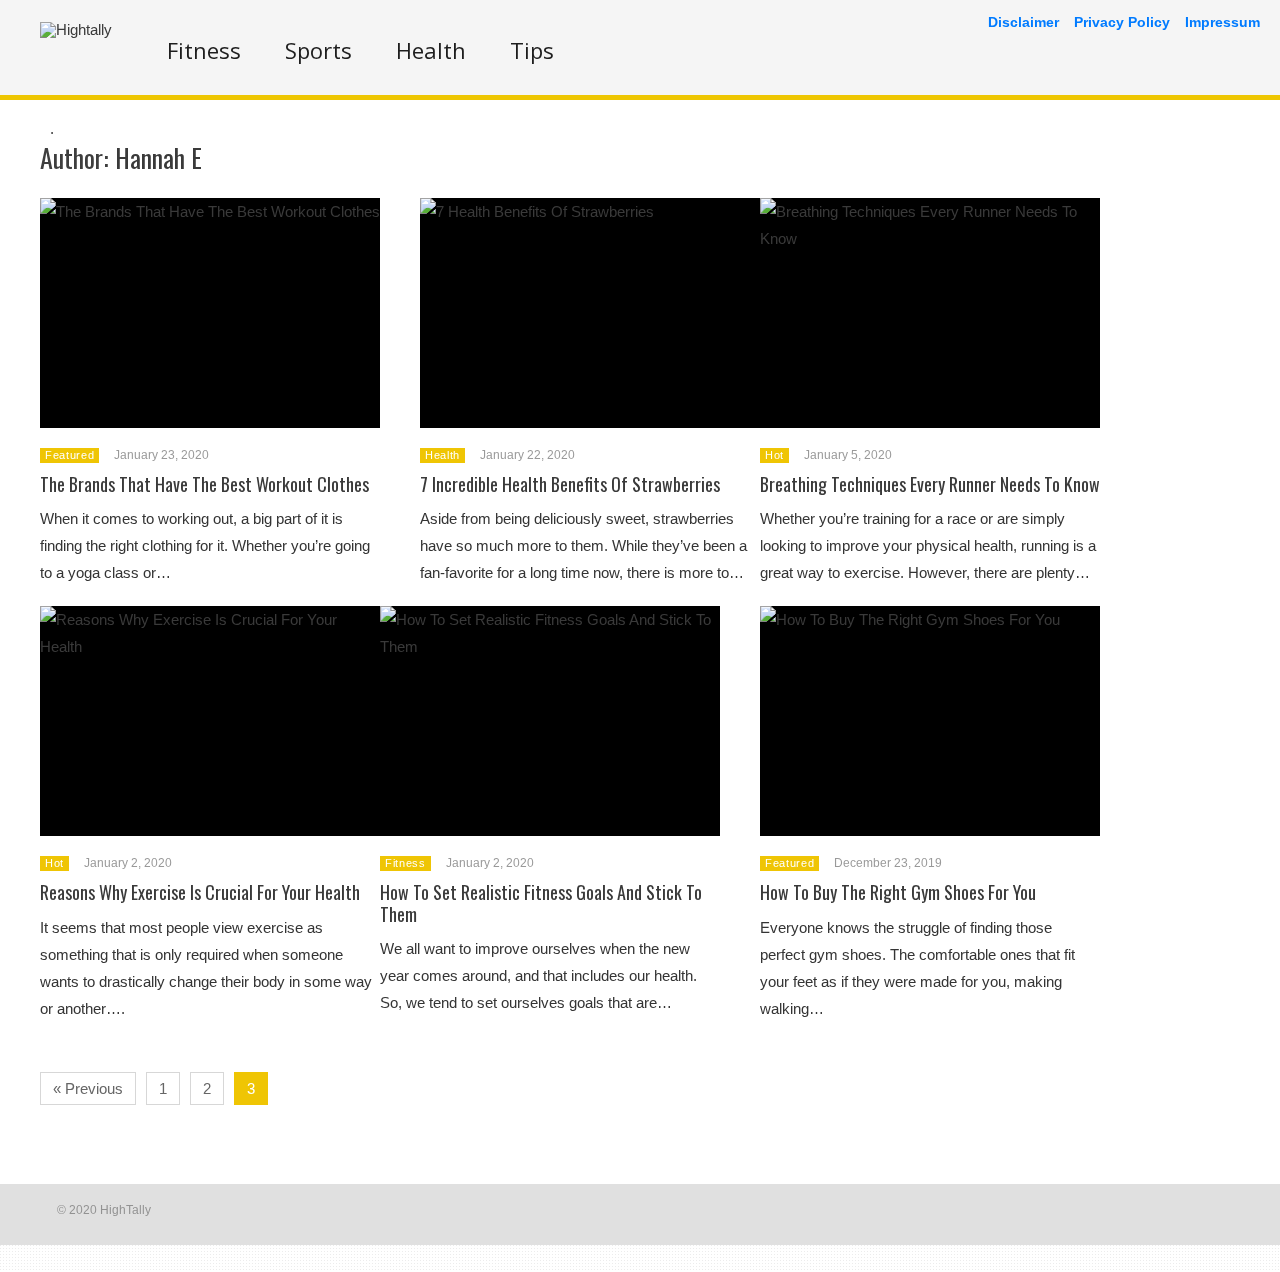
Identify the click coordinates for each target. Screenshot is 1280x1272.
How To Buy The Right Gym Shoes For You (898, 892)
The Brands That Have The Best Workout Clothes (204, 484)
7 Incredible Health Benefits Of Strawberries (570, 484)
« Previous (88, 1088)
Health (431, 50)
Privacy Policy (1122, 22)
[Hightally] (76, 29)
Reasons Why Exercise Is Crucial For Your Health (200, 892)
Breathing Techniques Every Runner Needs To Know (930, 484)
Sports (318, 50)
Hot (774, 455)
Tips (532, 50)
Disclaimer (1023, 22)
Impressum (1222, 22)
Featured (69, 455)
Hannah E (158, 157)
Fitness (204, 50)
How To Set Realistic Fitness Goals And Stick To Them (541, 903)
